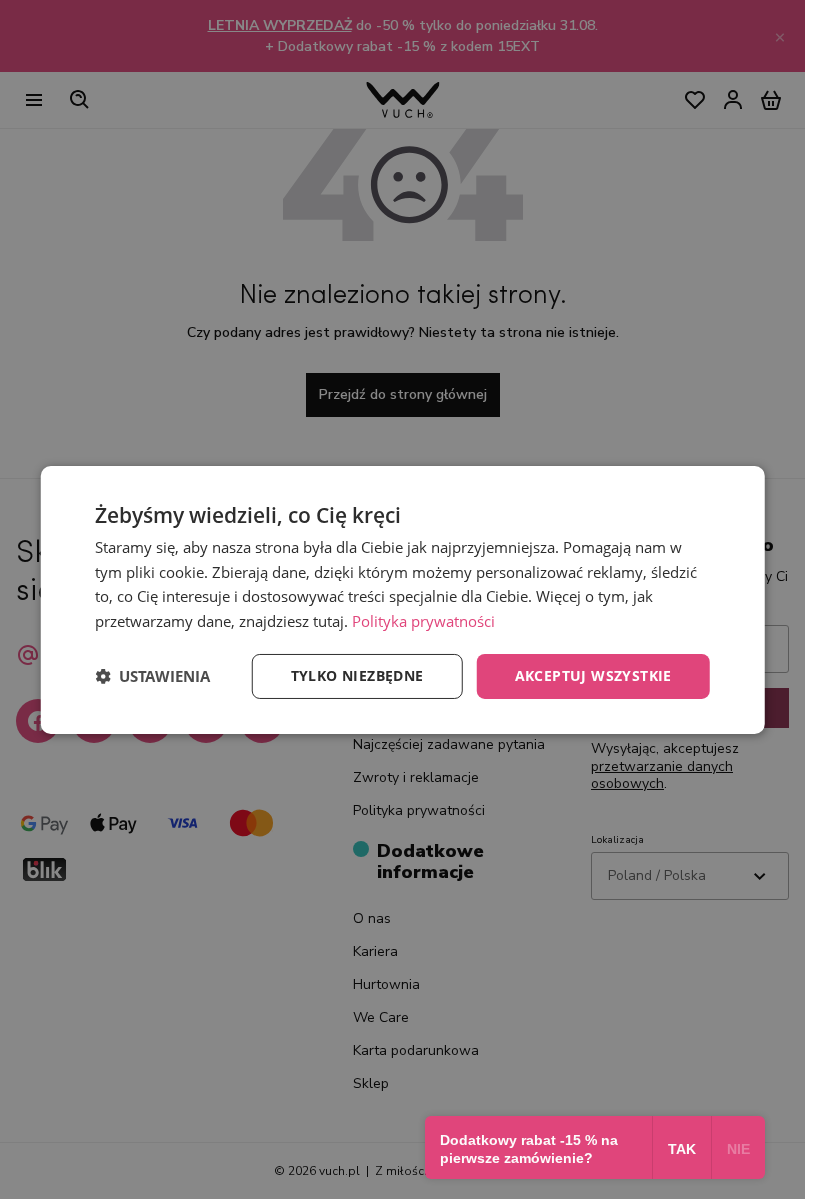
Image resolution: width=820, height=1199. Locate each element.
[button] (152, 676)
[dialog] (402, 599)
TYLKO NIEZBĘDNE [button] (357, 675)
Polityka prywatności (423, 621)
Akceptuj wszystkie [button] (593, 675)
